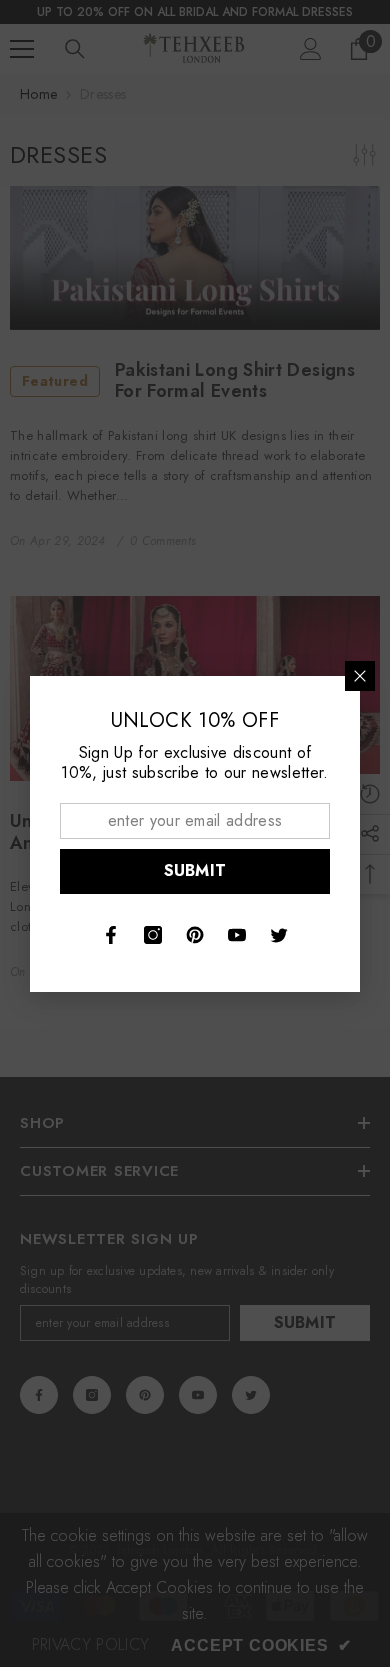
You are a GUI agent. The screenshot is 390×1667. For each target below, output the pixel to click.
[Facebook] (111, 935)
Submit (195, 870)
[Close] (360, 676)
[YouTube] (237, 935)
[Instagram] (153, 935)
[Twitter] (279, 935)
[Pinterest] (195, 935)
